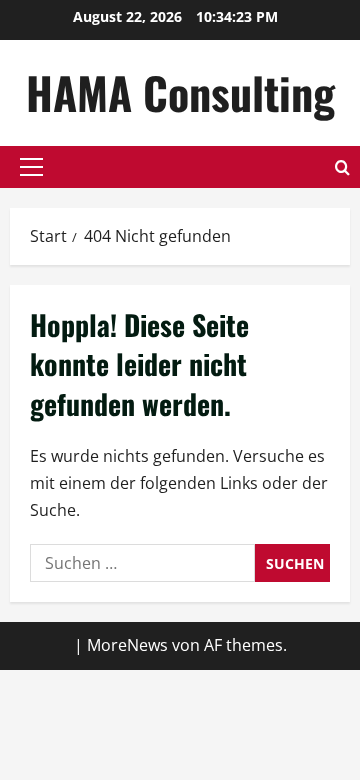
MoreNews (127, 645)
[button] (31, 167)
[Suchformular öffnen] (342, 167)
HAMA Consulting (180, 92)
